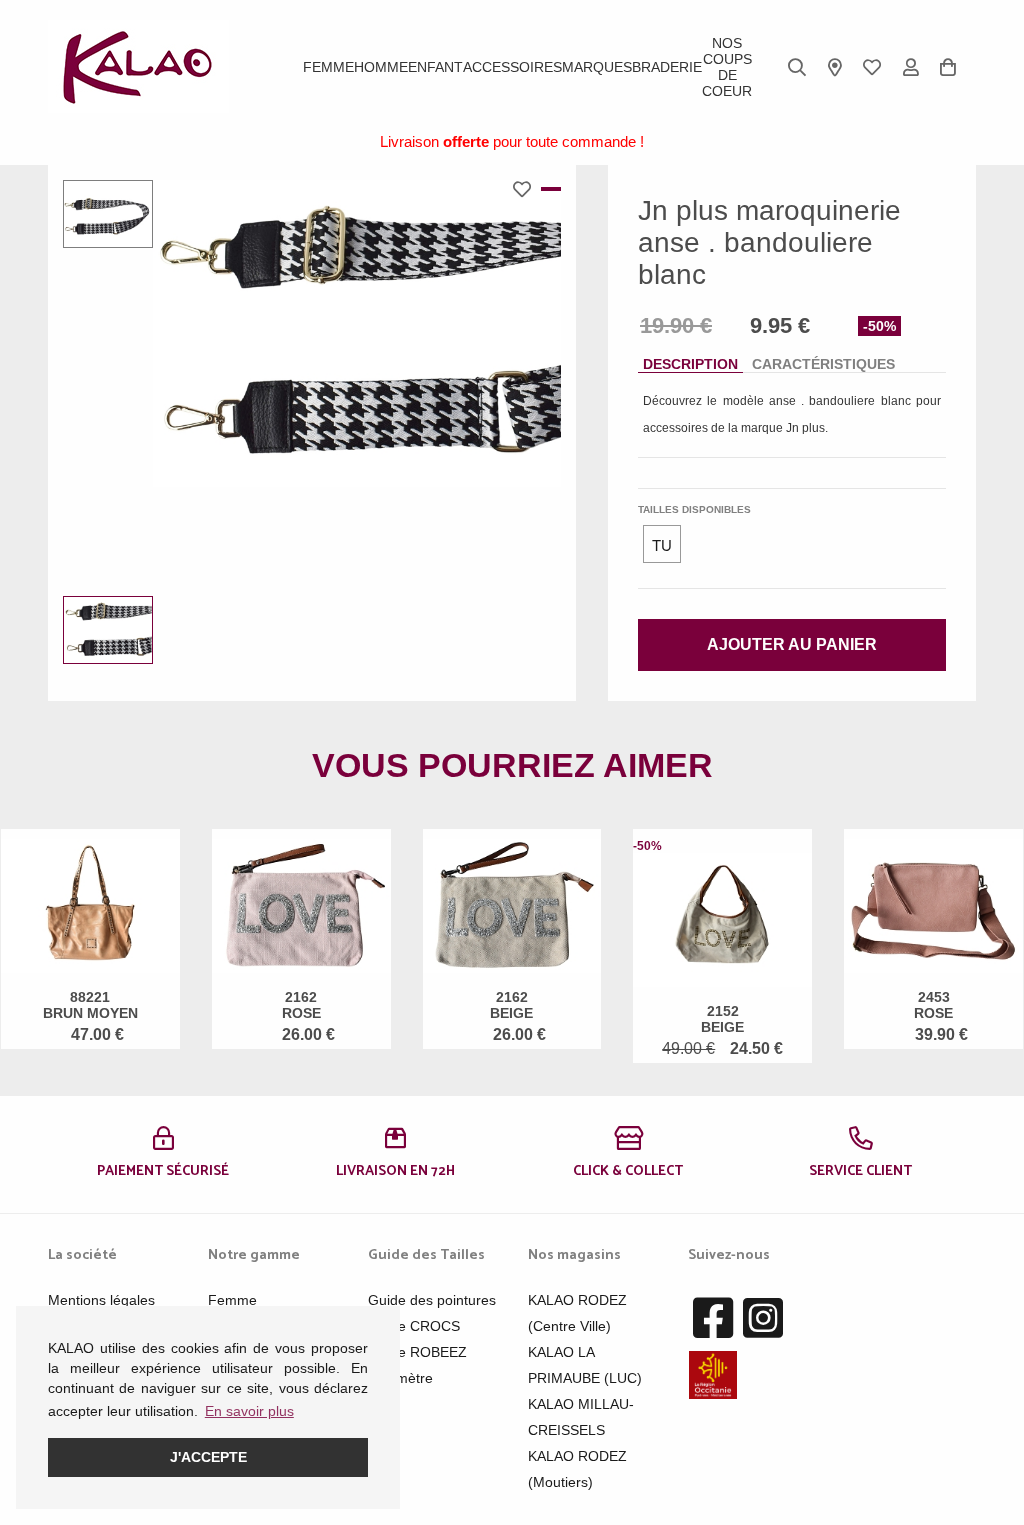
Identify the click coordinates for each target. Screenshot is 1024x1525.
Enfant (435, 67)
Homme (381, 67)
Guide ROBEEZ (417, 1352)
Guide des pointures (432, 1300)
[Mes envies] (872, 67)
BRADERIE (667, 67)
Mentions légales (101, 1300)
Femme (328, 67)
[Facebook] (713, 1319)
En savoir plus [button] (249, 1411)
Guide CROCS (414, 1326)
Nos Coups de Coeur (727, 67)
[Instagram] (763, 1319)
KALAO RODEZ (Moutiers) (577, 1469)
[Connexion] (911, 67)
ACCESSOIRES (512, 67)
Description (690, 364)
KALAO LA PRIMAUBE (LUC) (585, 1365)
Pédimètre (400, 1378)
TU (662, 545)
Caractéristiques (823, 364)
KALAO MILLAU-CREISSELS (581, 1417)
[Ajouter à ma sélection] (527, 189)
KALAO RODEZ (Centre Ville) (577, 1313)
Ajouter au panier (792, 644)
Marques (597, 67)
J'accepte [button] (208, 1457)
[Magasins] (835, 67)
